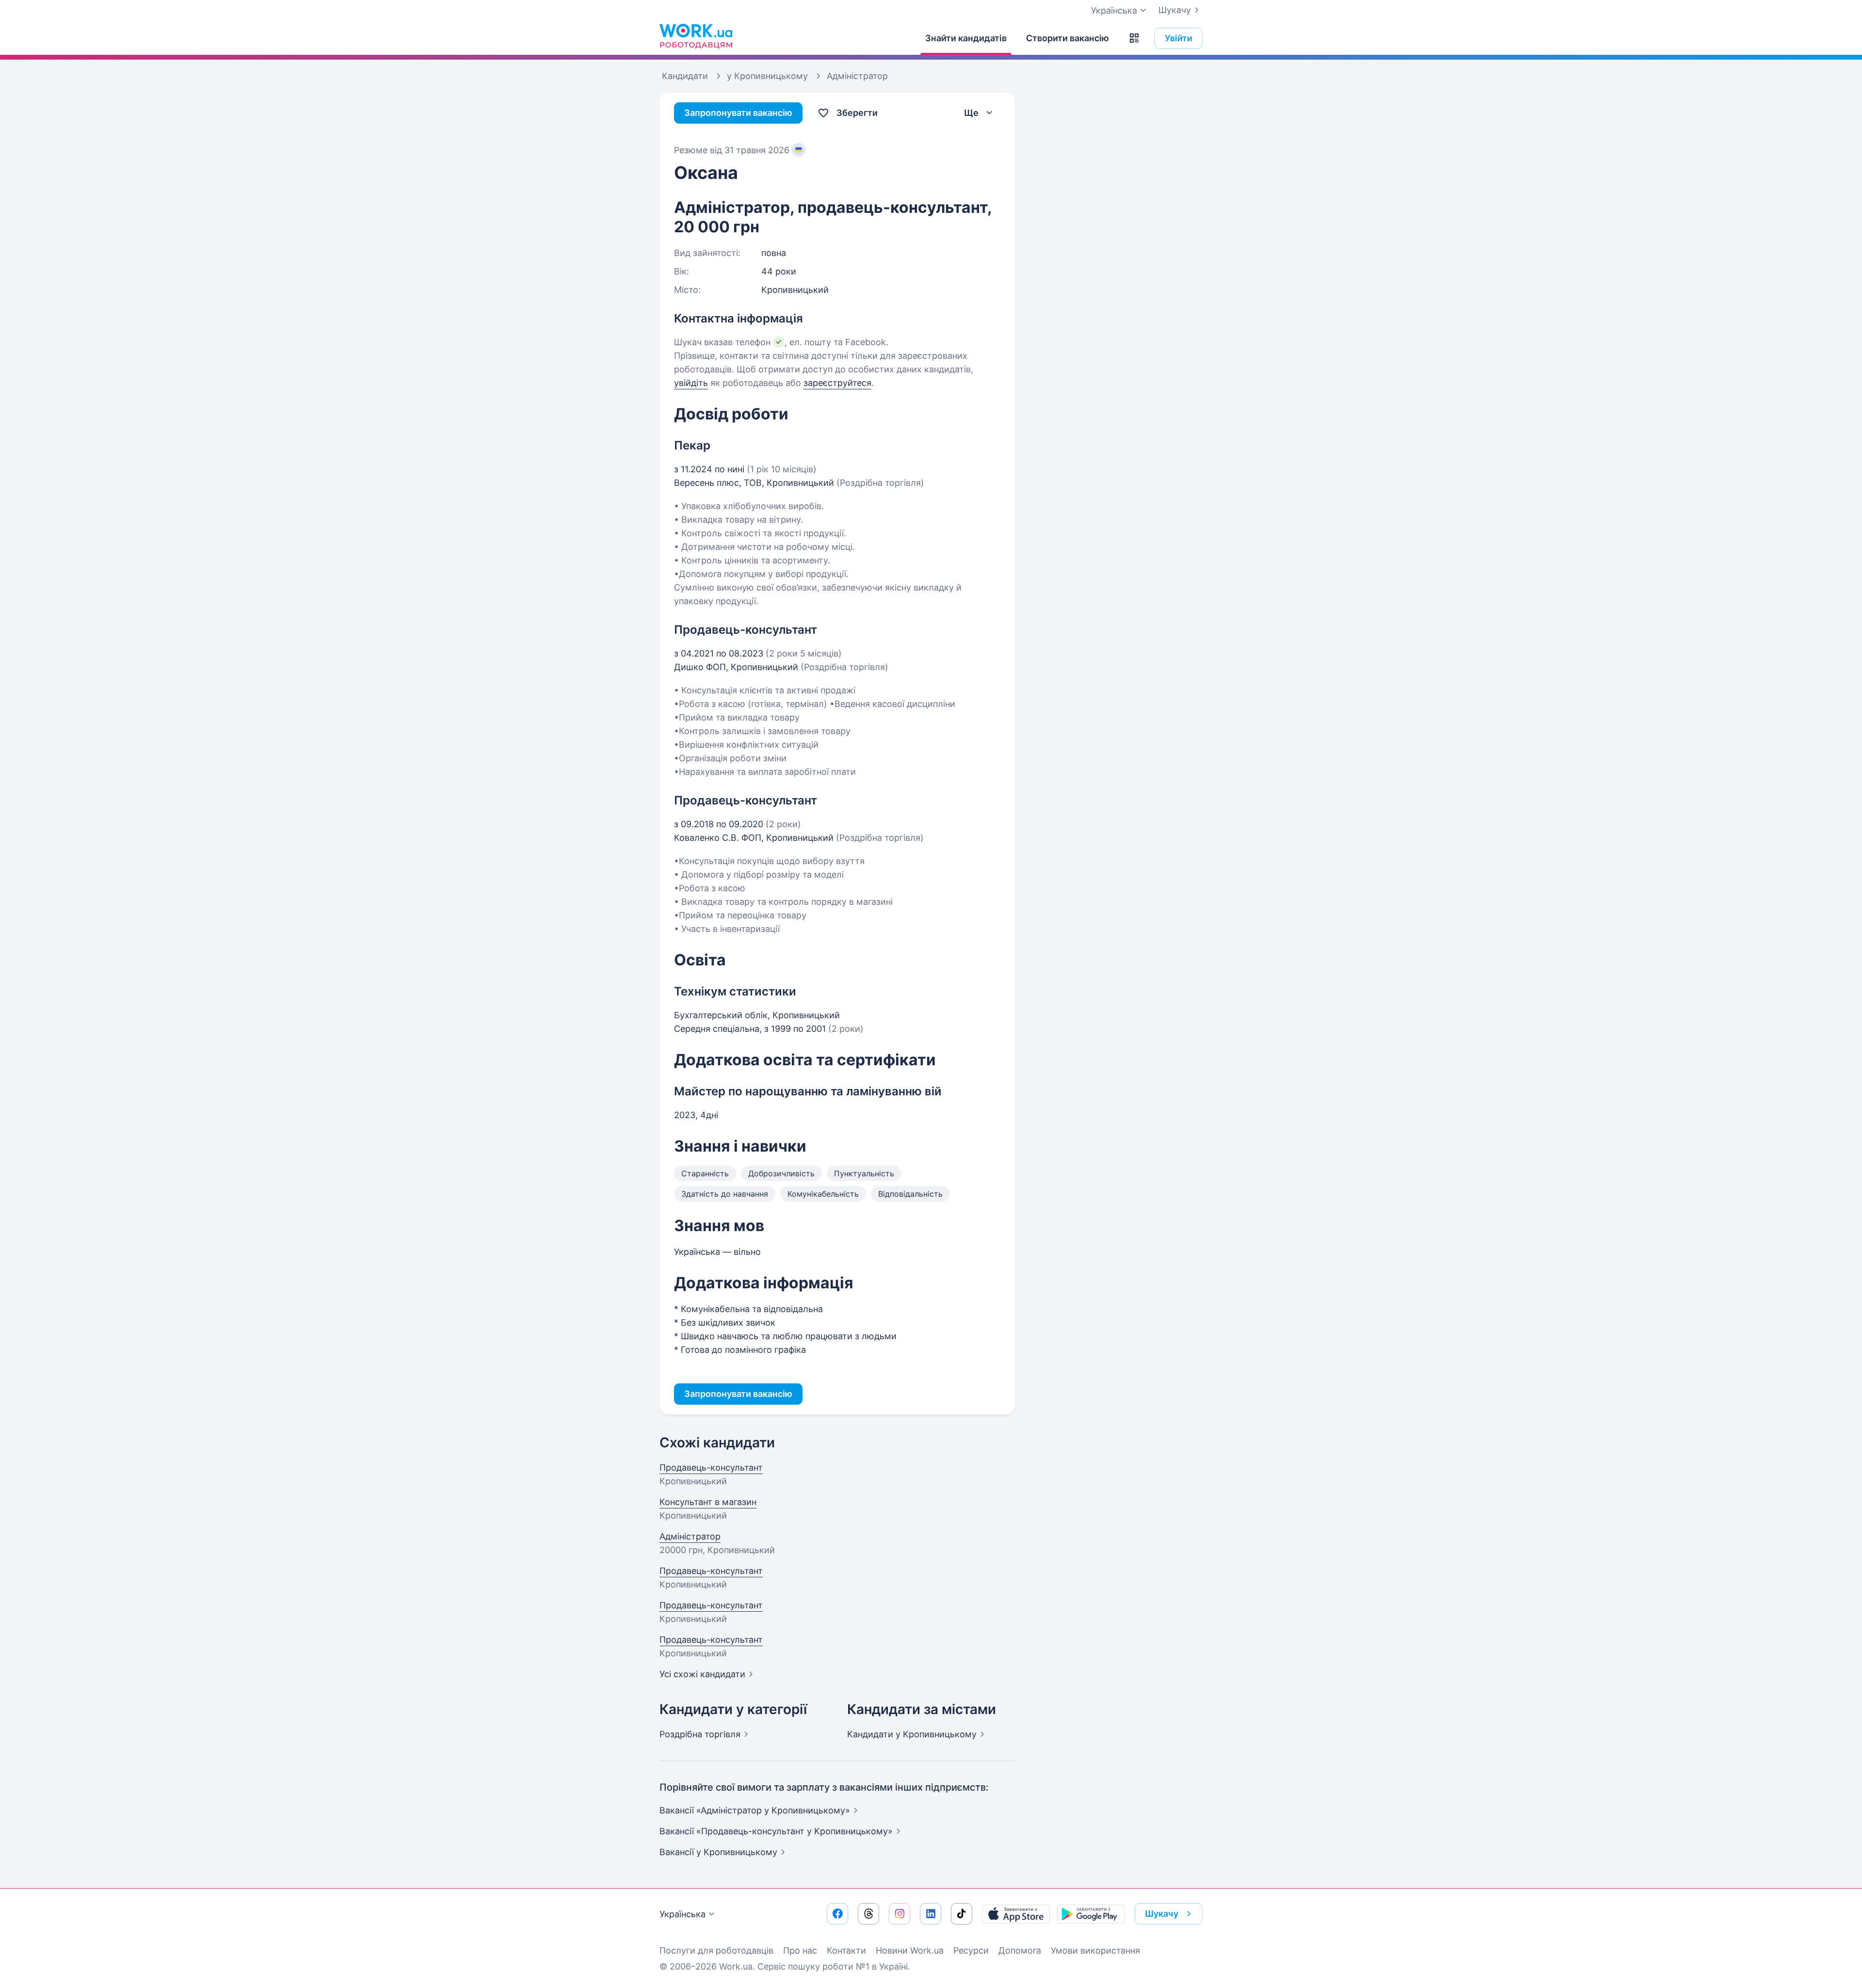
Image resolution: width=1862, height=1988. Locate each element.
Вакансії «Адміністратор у (755, 1810)
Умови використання (1095, 1950)
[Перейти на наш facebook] (837, 1914)
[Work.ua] (696, 36)
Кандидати (912, 1734)
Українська (682, 1914)
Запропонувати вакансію (738, 113)
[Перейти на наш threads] (868, 1914)
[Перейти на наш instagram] (899, 1914)
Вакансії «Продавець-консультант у (776, 1831)
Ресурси (971, 1950)
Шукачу (1175, 10)
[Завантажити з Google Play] (1091, 1914)
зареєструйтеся (837, 383)
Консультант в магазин (708, 1502)
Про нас (800, 1950)
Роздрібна (700, 1734)
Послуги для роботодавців (716, 1950)
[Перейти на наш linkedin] (931, 1914)
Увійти (1179, 38)
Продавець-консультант (711, 1467)
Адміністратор (690, 1536)
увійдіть (691, 383)
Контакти (846, 1950)
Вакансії (718, 1852)
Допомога (1020, 1950)
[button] (1134, 38)
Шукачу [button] (1162, 1914)
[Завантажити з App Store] (1016, 1914)
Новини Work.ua (910, 1950)
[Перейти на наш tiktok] (962, 1914)
